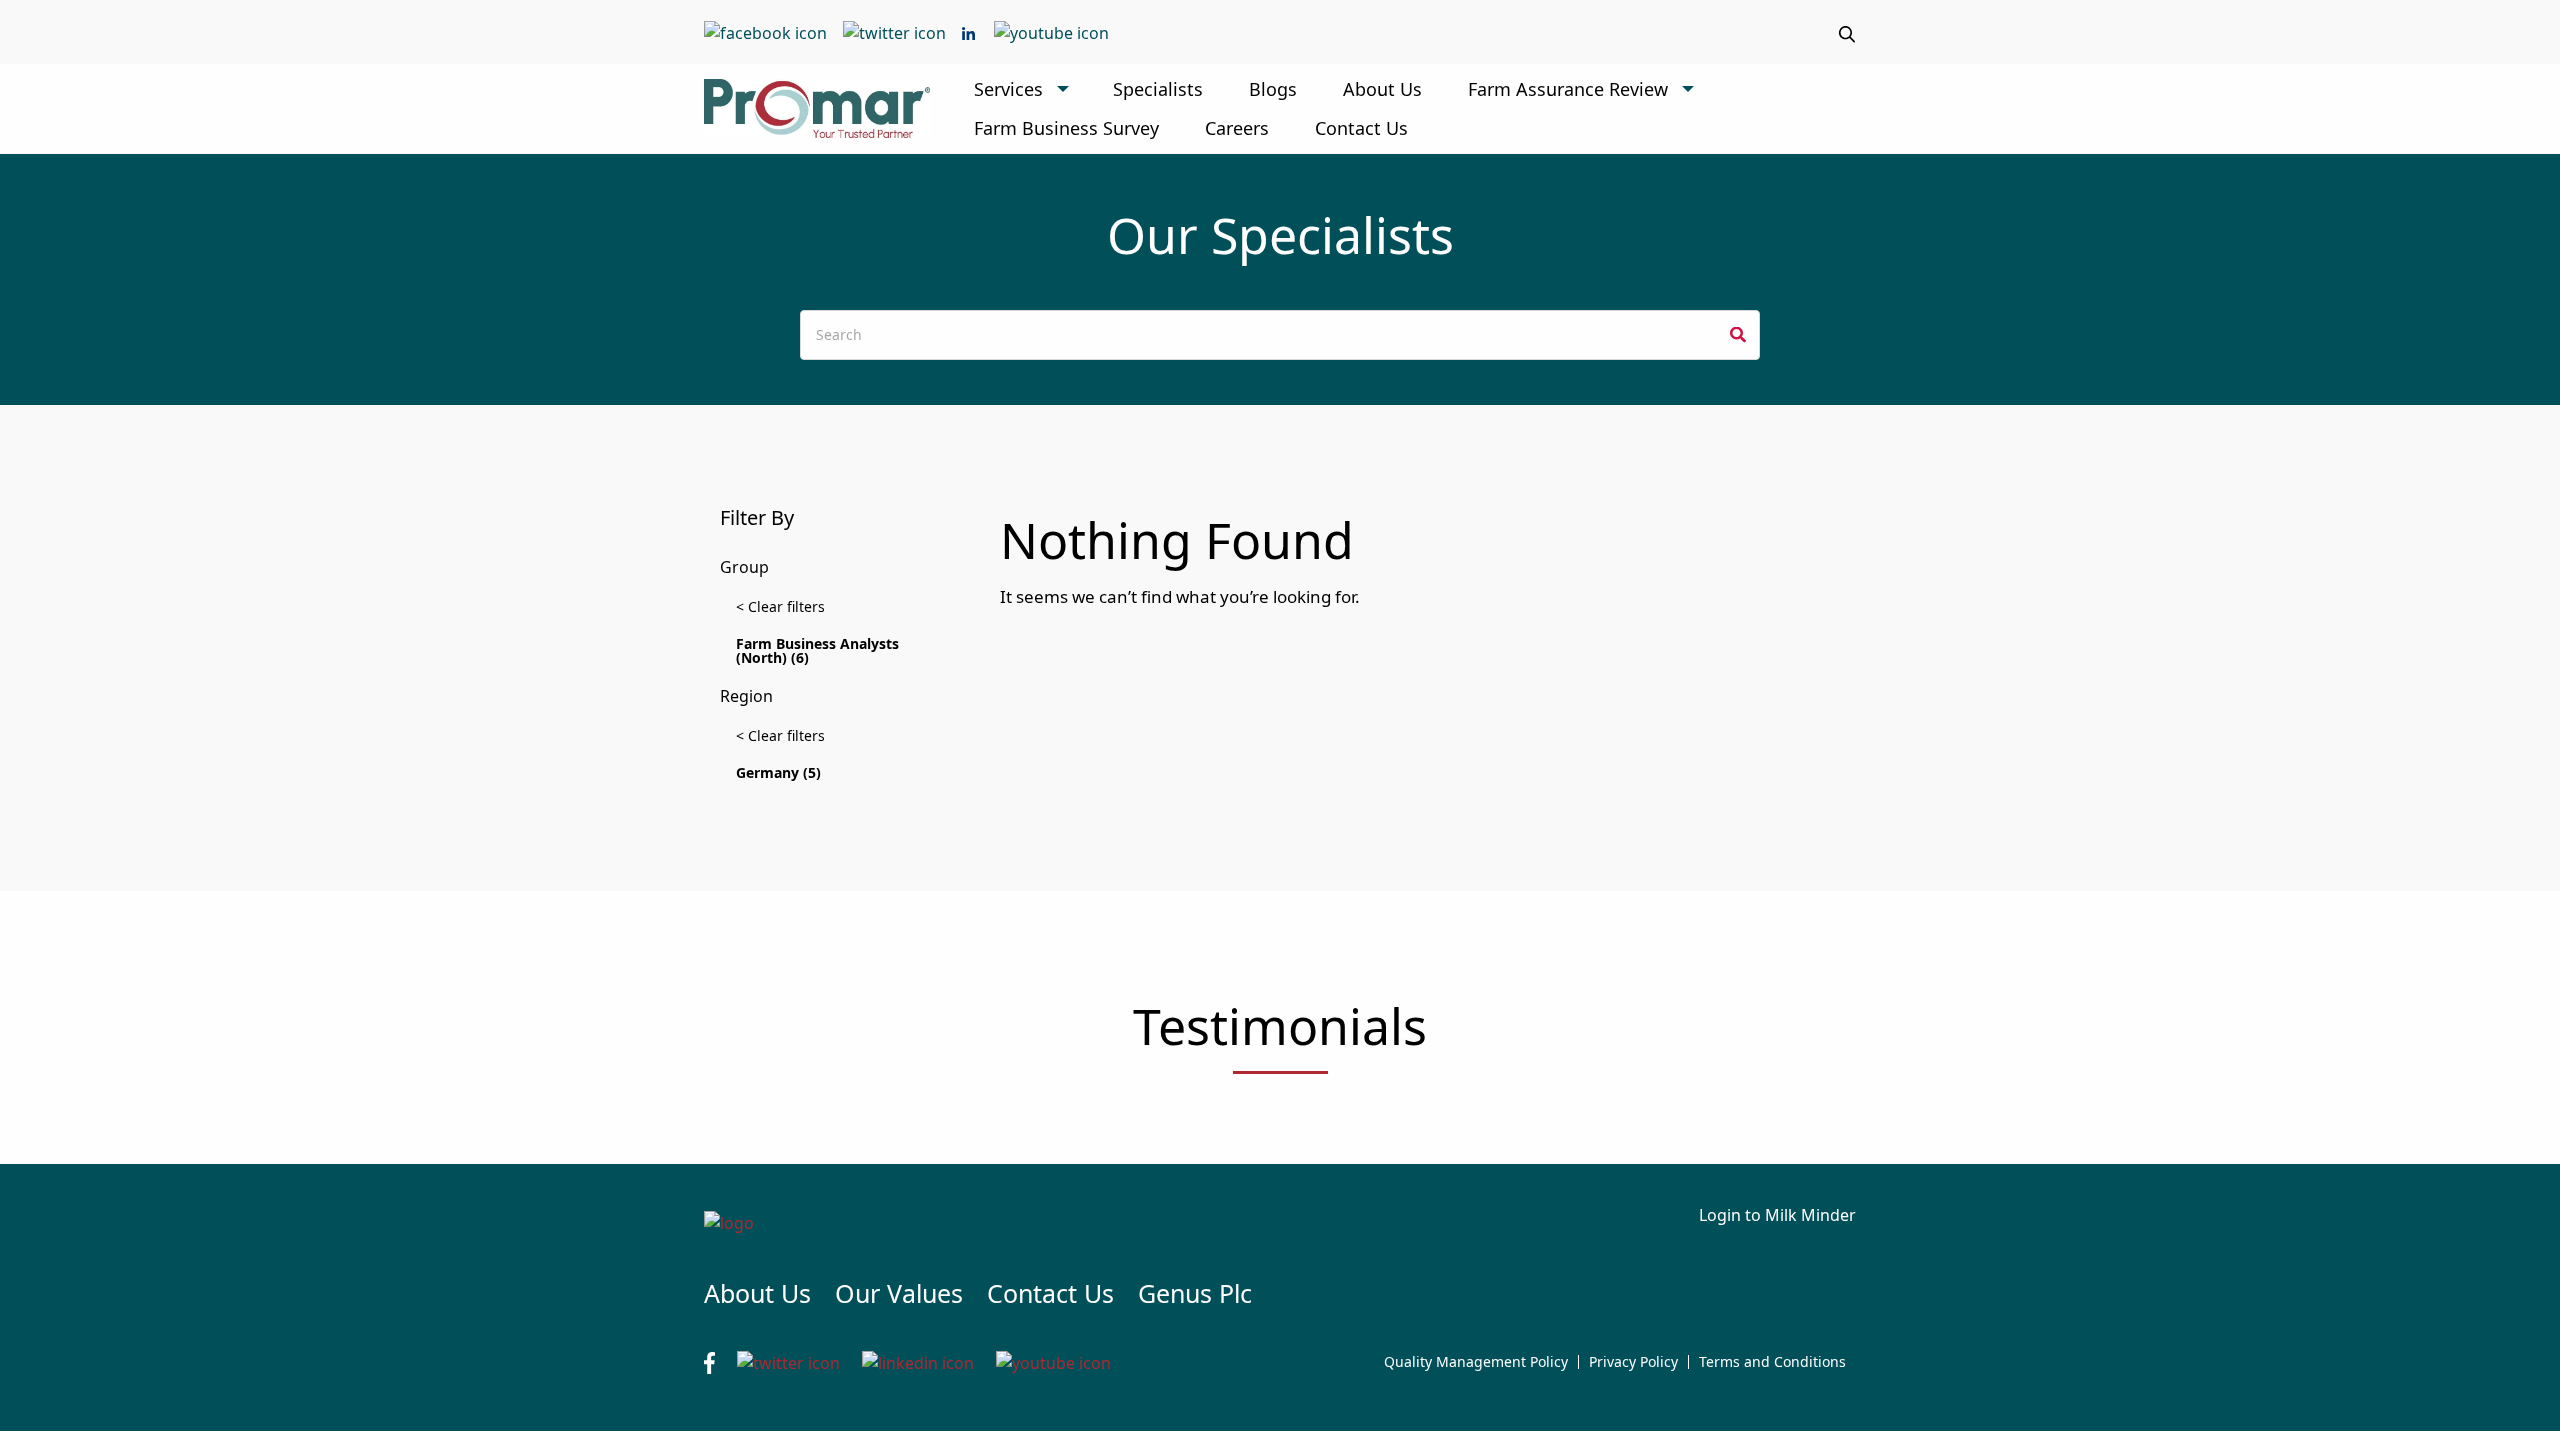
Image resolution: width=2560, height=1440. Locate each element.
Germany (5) (778, 772)
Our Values (899, 1293)
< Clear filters (780, 606)
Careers (1237, 128)
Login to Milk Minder (1777, 1215)
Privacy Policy (1633, 1362)
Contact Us (1361, 128)
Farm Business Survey (1066, 128)
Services (1008, 89)
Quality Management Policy (1476, 1362)
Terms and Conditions (1772, 1362)
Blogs (1273, 89)
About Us (1382, 89)
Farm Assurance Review (1568, 89)
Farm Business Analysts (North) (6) (817, 650)
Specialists (1158, 89)
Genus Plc (1195, 1293)
